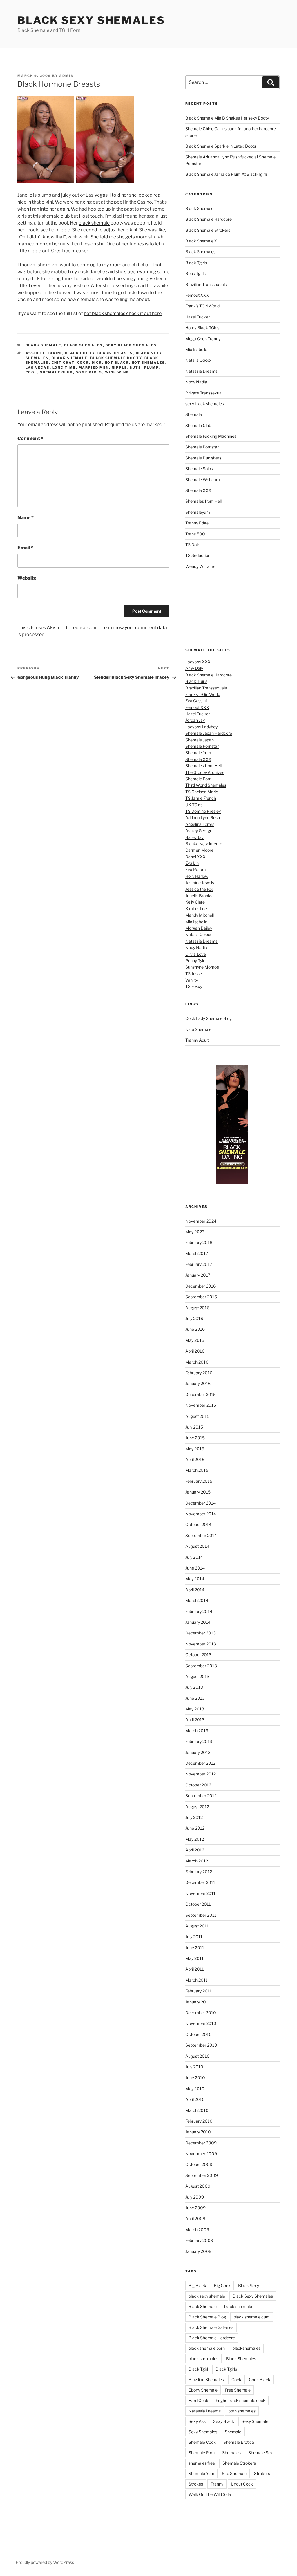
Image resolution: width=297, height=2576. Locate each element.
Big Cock (222, 2286)
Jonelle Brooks (199, 896)
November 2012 (201, 1774)
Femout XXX (197, 295)
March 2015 (197, 1470)
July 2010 (194, 2067)
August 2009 (198, 2186)
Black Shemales (84, 345)
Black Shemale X (201, 241)
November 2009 (201, 2154)
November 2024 (201, 1221)
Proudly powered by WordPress (45, 2562)
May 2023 (195, 1232)
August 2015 (197, 1416)
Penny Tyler (196, 961)
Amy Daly (194, 668)
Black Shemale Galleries (211, 2327)
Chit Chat (63, 363)
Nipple (119, 368)
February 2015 (199, 1481)
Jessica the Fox (199, 889)
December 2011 (200, 1882)
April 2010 (195, 2099)
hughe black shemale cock (241, 2400)
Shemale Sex (261, 2453)
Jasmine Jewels (200, 882)
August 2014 (197, 1546)
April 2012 (195, 1850)
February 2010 (199, 2121)
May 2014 (195, 1579)
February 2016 (199, 1373)
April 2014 (195, 1590)
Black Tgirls (196, 263)
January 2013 (198, 1752)
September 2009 (202, 2175)
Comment (30, 438)
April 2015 (195, 1459)
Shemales (231, 2453)
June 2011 (195, 1948)
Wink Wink (117, 372)
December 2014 (201, 1503)
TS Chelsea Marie (202, 792)
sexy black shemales (131, 345)
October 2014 (198, 1524)
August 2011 (197, 1926)
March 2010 (197, 2110)
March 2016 (197, 1362)
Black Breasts (115, 353)
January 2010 (198, 2132)
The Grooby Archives (205, 772)
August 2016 (197, 1308)
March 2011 (197, 1980)
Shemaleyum (198, 512)
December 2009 (201, 2143)
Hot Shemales (148, 363)
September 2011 (201, 1915)
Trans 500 (195, 534)
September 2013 (201, 1666)
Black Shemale (44, 345)
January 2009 (198, 2251)
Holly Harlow (197, 876)
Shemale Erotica (239, 2442)
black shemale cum (252, 2317)
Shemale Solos (199, 469)
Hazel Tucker (198, 317)
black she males (203, 2359)
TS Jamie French (201, 798)
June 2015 (195, 1438)
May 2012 (195, 1839)
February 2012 (199, 1872)
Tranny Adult (197, 1040)
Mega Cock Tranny (203, 339)
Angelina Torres (200, 824)
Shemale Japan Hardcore (209, 733)
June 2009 (195, 2208)
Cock (83, 363)
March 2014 (197, 1600)
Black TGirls (196, 681)
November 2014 (201, 1514)
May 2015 (195, 1449)
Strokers (262, 2473)
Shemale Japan (200, 740)
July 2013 (194, 1687)
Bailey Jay (194, 837)
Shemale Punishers (203, 458)
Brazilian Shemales (206, 2379)
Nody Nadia (196, 382)
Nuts (136, 368)
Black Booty (80, 353)
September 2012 (201, 1796)
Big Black (197, 2286)
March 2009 (197, 2230)
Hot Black (117, 363)
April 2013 (195, 1720)
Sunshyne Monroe (202, 967)
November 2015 (201, 1405)
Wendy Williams (200, 566)
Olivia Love (196, 954)
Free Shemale (238, 2390)
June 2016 (195, 1329)
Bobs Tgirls (195, 273)
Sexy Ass (197, 2421)
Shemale (194, 414)
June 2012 (195, 1828)
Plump (151, 368)
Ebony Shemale (203, 2390)
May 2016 (195, 1340)
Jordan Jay (195, 720)
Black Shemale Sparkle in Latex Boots (221, 146)
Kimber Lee (196, 909)
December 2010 (201, 2013)
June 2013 (195, 1698)
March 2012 (197, 1861)
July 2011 (194, 1937)
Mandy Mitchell (200, 915)
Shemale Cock (202, 2442)
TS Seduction (198, 555)
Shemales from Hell (203, 501)
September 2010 (201, 2045)
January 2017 (198, 1275)
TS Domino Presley (203, 811)
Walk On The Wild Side (210, 2494)
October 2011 (198, 1904)
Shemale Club (57, 372)
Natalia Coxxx (198, 360)
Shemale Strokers (239, 2463)
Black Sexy (249, 2286)
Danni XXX (195, 857)
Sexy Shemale (255, 2421)
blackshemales (246, 2348)
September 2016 (201, 1297)
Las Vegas (38, 368)
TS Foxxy (194, 986)
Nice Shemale (198, 1029)
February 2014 (199, 1611)
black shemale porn (207, 2348)
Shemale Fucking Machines (211, 436)
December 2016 (201, 1286)
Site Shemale (234, 2473)
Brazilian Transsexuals (206, 284)
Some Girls (89, 372)
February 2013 (199, 1741)
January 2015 (198, 1492)
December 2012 (200, 1763)
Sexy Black (224, 2421)
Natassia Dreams (201, 371)
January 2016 (198, 1383)
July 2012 (194, 1817)
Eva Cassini (196, 701)
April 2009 (195, 2219)
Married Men (94, 368)
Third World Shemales (206, 785)
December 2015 (201, 1394)
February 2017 (199, 1264)
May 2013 (195, 1709)
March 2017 (197, 1253)
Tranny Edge (197, 523)
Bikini (55, 353)
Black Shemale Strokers (208, 230)
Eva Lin (192, 863)
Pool (31, 372)
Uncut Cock (242, 2484)
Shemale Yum (198, 753)
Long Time (64, 368)
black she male (238, 2306)
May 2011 (194, 1958)
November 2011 (200, 1893)
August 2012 (197, 1807)
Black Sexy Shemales (91, 20)
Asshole (36, 353)
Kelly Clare (195, 902)
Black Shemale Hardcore (209, 219)
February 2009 (199, 2240)
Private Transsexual (204, 393)
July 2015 (194, 1427)
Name (26, 518)
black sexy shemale (207, 2296)
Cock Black (260, 2379)
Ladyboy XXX (198, 662)
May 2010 (195, 2089)
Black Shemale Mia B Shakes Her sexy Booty (227, 118)
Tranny (217, 2484)
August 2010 (198, 2056)
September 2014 (201, 1535)
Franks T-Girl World (203, 694)
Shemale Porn (198, 779)
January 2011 (198, 2002)
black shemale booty (116, 358)
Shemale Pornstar (202, 447)
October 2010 (199, 2034)
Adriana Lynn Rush (203, 818)
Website (27, 578)
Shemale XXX (198, 490)
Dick (97, 363)
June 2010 (195, 2078)
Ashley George (199, 831)
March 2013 (197, 1731)
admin (66, 76)
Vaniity (192, 980)
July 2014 (194, 1557)
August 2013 (197, 1676)
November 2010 (201, 2023)
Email (25, 548)
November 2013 (201, 1644)
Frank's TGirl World (202, 306)
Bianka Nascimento (204, 844)
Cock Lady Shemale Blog (209, 1018)
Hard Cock (198, 2400)
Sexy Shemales (203, 2432)
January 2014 (198, 1622)
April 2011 (195, 1969)
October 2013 (198, 1655)
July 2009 (195, 2197)
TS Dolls (193, 545)
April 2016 (195, 1351)
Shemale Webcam (203, 480)
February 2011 (199, 1991)
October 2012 (198, 1785)
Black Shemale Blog (207, 2317)
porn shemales (242, 2411)
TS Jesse (194, 974)
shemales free (202, 2463)
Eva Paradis (196, 869)
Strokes (196, 2484)
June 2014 (195, 1568)
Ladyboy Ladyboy (201, 727)
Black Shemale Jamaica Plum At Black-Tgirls (227, 174)
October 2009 (199, 2164)
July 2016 (194, 1318)
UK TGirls (194, 805)
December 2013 (201, 1633)
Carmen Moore (199, 850)
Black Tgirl (198, 2369)
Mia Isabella (196, 349)
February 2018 (199, 1242)
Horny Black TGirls (202, 328)
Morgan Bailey (199, 928)
